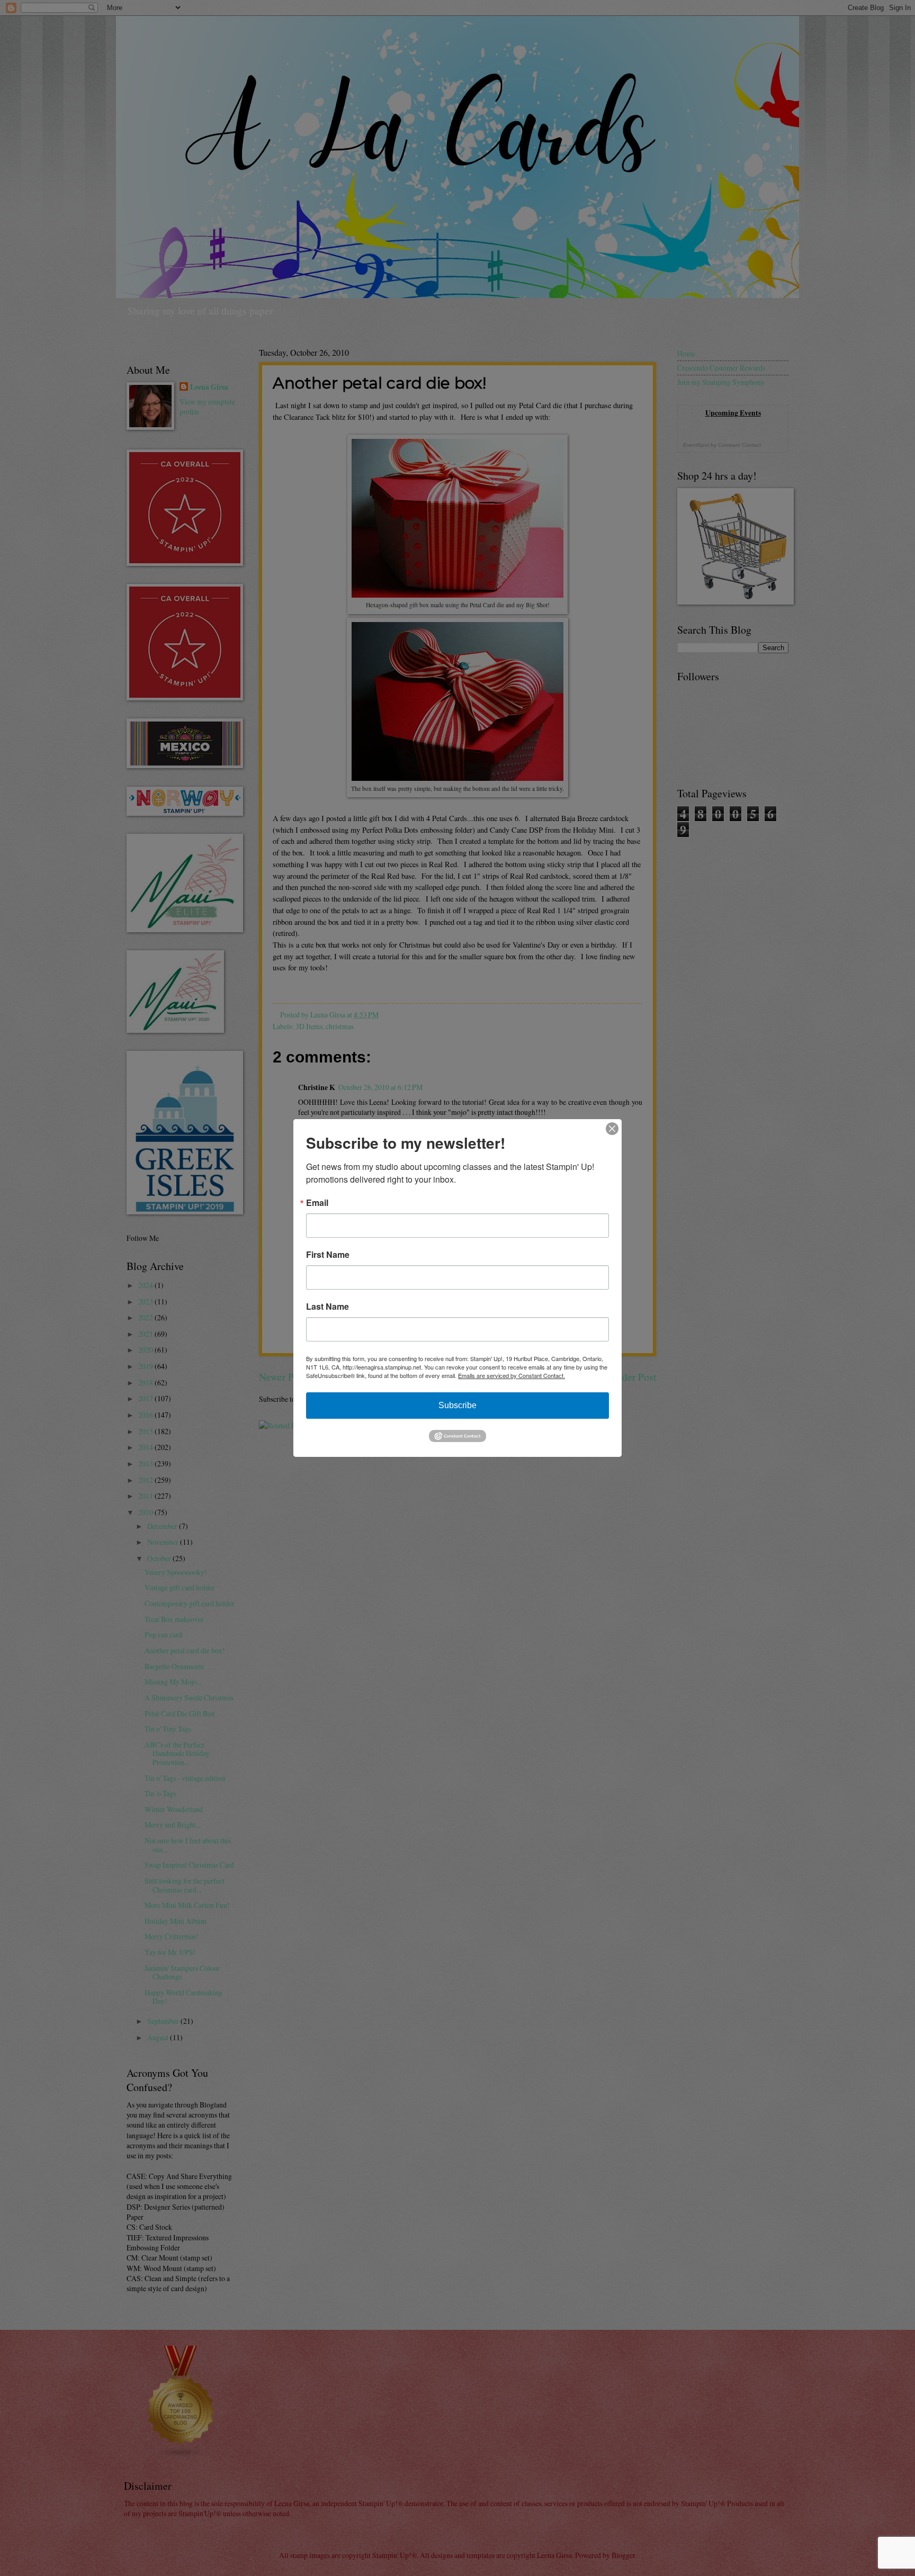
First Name (328, 1255)
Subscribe (457, 1405)
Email (317, 1203)
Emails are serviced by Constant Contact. (512, 1375)
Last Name (328, 1307)
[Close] (612, 1129)
